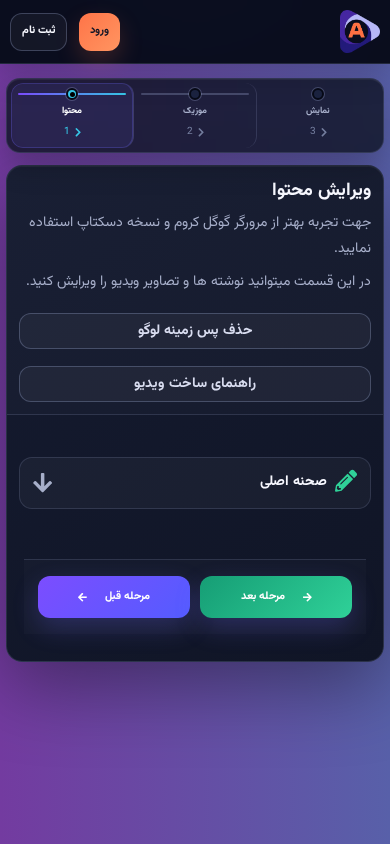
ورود (99, 30)
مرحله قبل (127, 596)
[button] (195, 483)
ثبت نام (38, 30)
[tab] (72, 115)
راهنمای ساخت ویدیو (195, 384)
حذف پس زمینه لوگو (195, 331)
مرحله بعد (263, 596)
